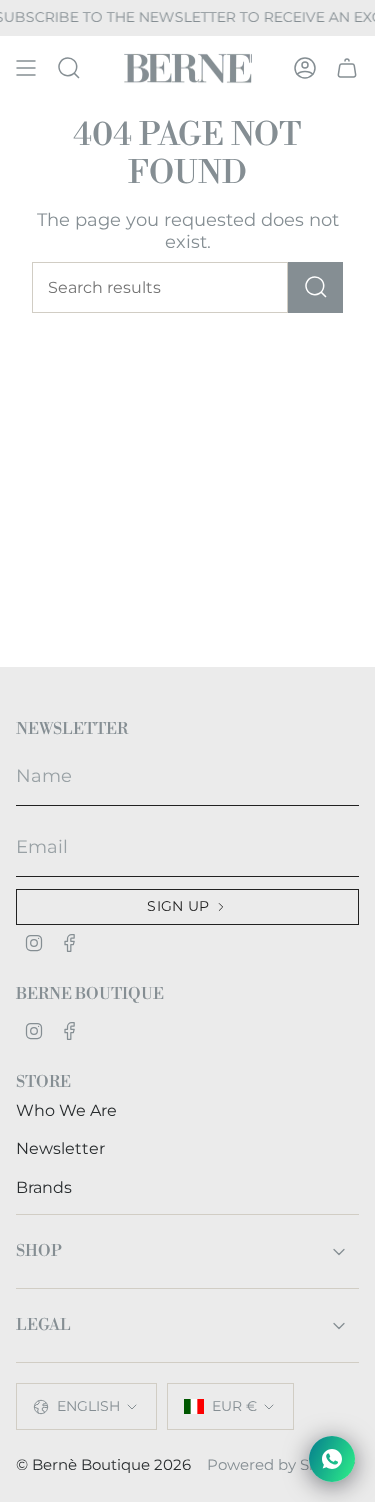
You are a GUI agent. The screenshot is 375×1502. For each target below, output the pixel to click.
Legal (43, 1325)
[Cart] (347, 68)
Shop (39, 1251)
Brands (44, 1187)
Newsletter (60, 1148)
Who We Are (66, 1110)
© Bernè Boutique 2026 (103, 1465)
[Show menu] (26, 68)
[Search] (315, 287)
